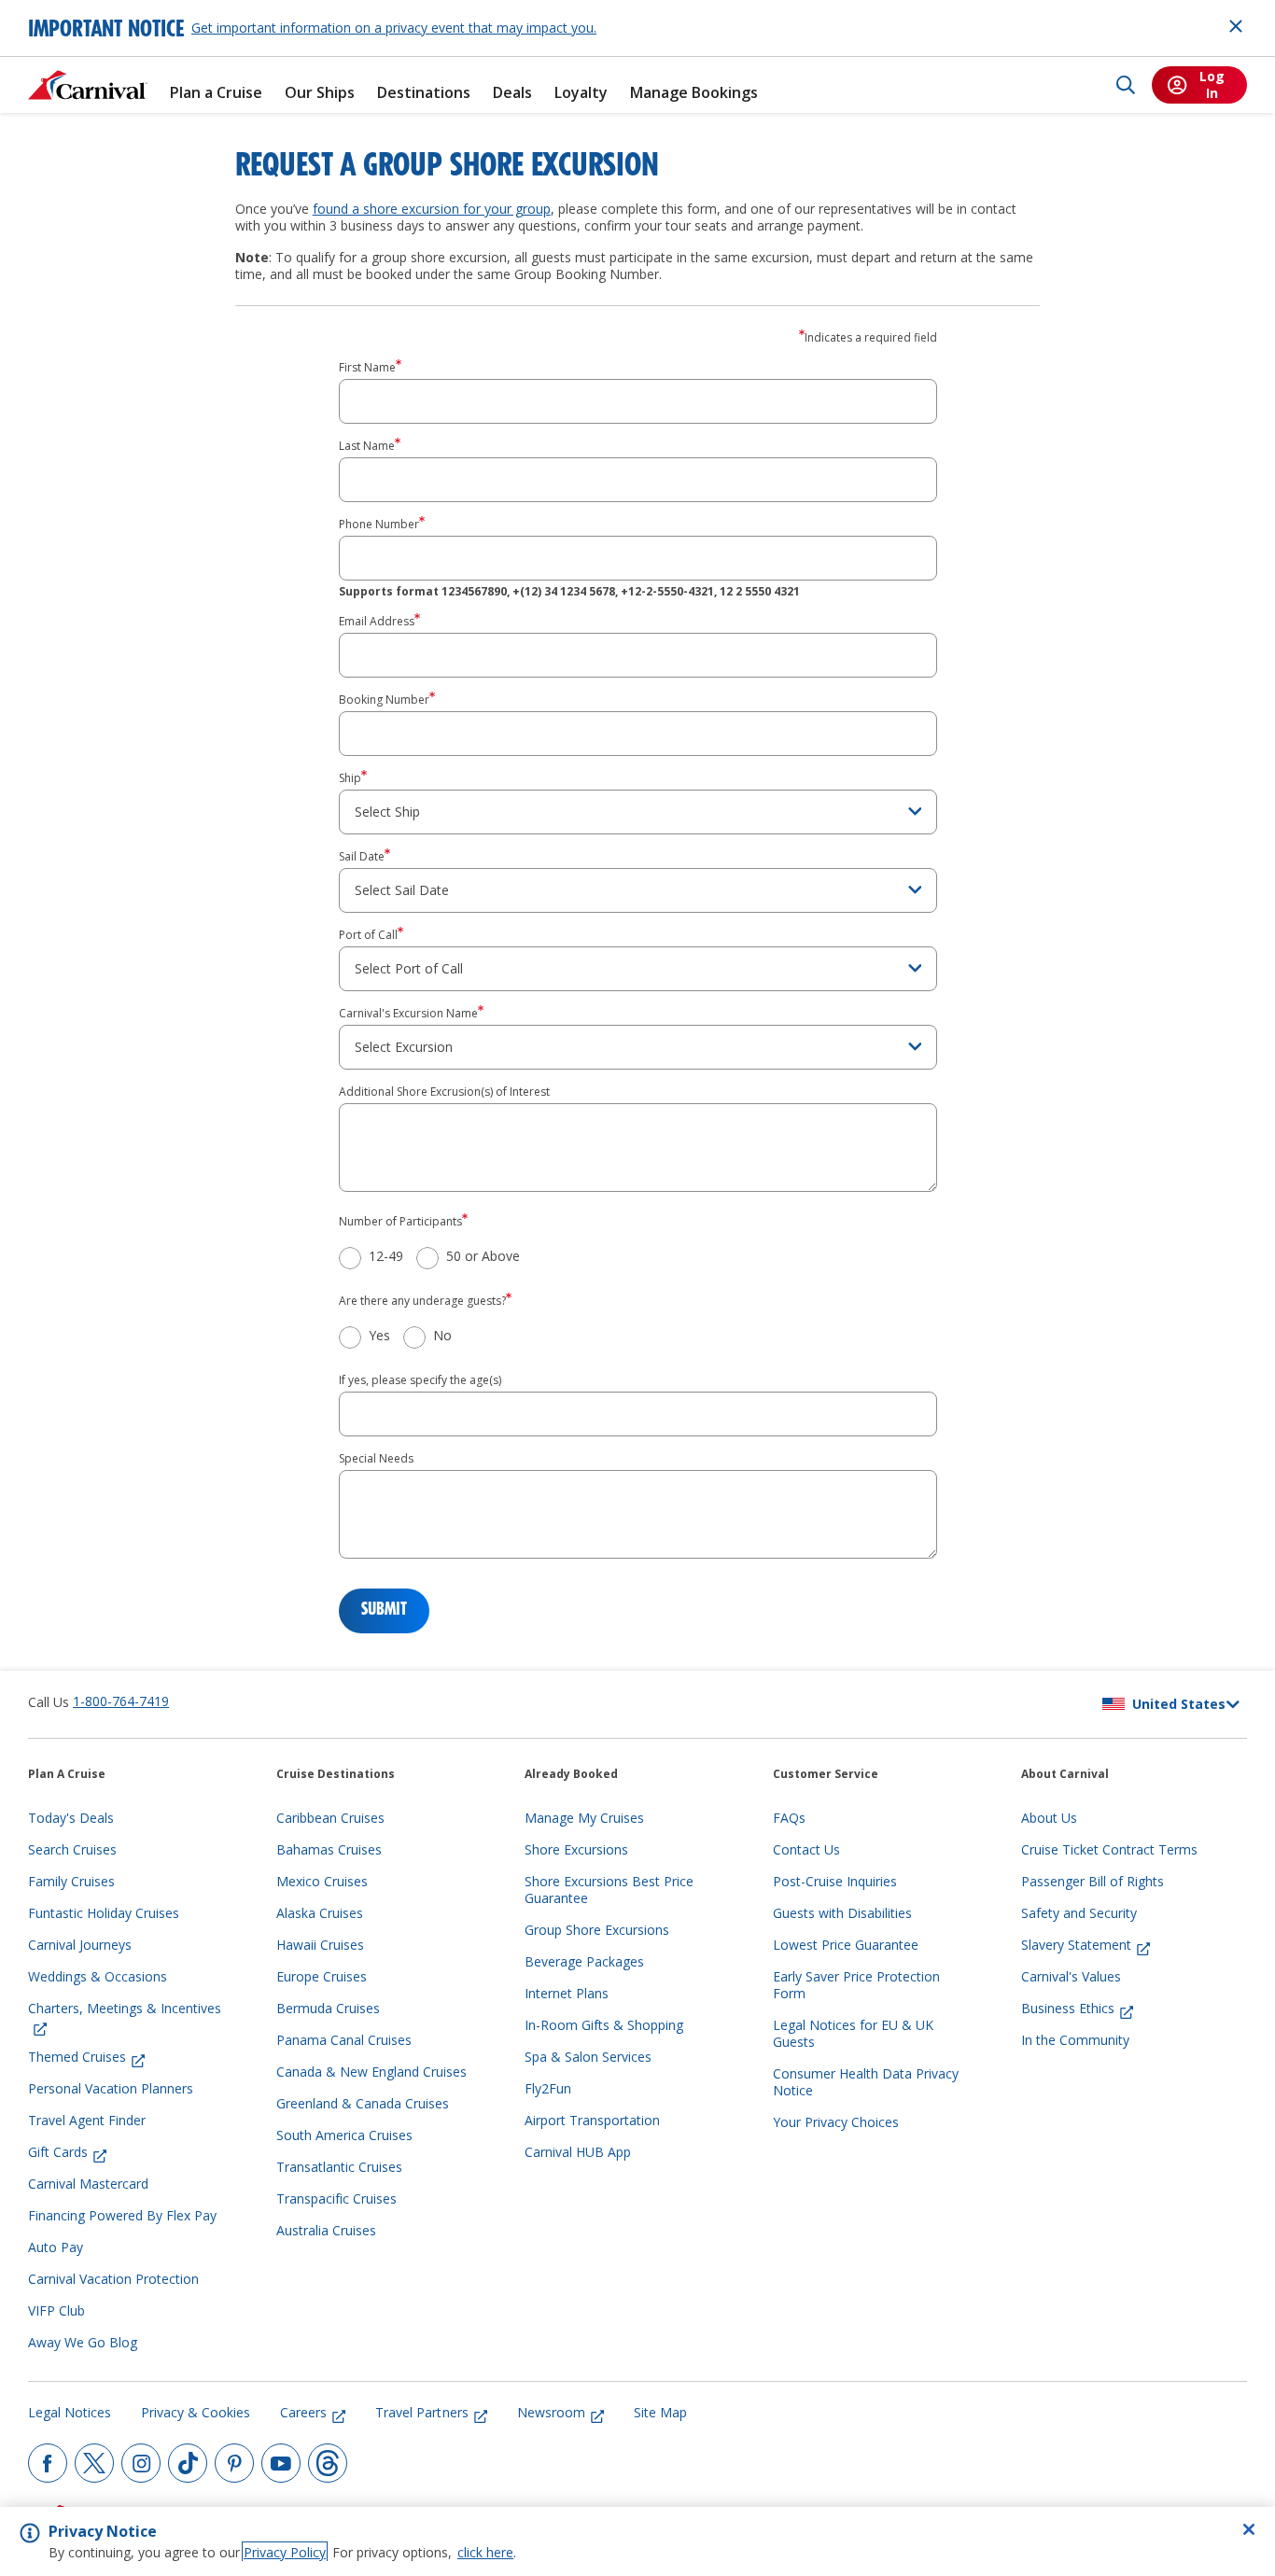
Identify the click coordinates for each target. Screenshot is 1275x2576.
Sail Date (362, 857)
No (442, 1336)
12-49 (386, 1256)
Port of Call (368, 935)
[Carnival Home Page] (88, 85)
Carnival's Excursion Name (408, 1014)
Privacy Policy (285, 2552)
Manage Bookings (694, 93)
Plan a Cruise (216, 93)
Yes (379, 1336)
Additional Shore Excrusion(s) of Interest (444, 1092)
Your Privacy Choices (836, 2122)
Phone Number (379, 525)
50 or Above (483, 1256)
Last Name (367, 446)
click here (485, 2552)
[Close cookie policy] (1249, 2529)
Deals (512, 93)
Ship (350, 778)
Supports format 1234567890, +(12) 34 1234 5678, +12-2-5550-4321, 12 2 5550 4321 (569, 592)
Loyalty (581, 93)
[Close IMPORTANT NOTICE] (1236, 26)
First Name (367, 368)
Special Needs (376, 1459)
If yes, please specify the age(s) (420, 1380)
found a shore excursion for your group (432, 209)
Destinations (424, 93)
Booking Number (384, 700)
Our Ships (320, 93)
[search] (1126, 85)
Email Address (377, 622)
